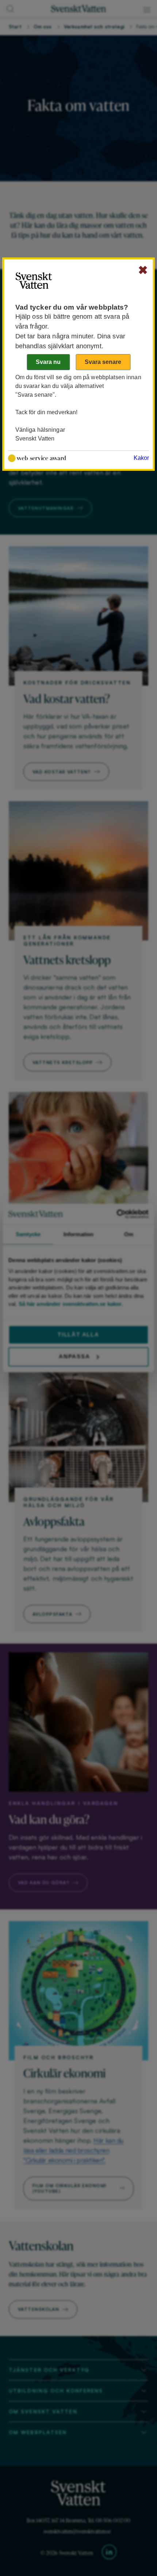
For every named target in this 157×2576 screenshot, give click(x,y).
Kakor (141, 458)
